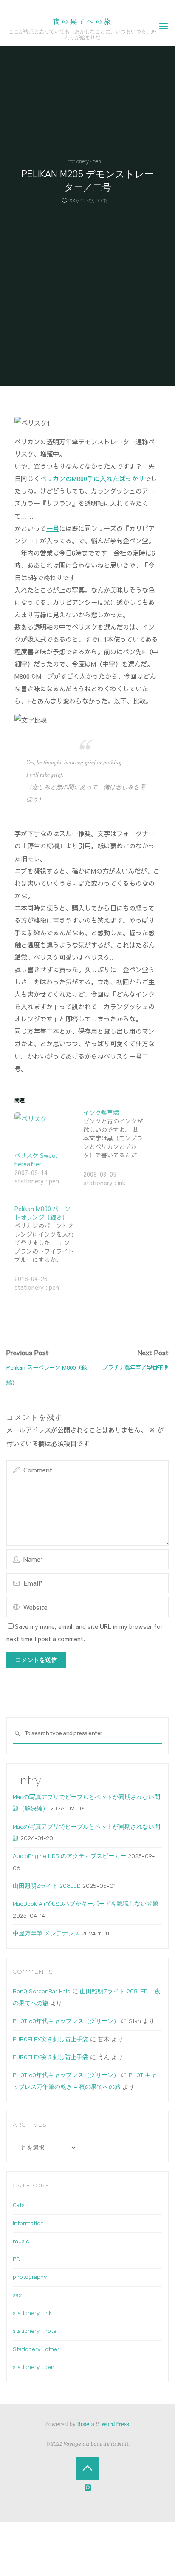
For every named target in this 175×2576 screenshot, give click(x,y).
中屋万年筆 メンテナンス (46, 1933)
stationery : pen (84, 161)
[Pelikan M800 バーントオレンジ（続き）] (49, 1253)
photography (30, 2277)
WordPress (115, 2424)
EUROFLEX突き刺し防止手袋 (51, 2039)
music (21, 2241)
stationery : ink (32, 2313)
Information (28, 2223)
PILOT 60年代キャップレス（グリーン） (66, 2021)
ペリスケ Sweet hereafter (36, 1160)
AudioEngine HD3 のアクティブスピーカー (69, 1856)
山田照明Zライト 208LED (47, 1886)
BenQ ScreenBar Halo (42, 1991)
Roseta (85, 2424)
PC (16, 2259)
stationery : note (35, 2331)
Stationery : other (36, 2349)
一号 (53, 528)
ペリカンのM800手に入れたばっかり (92, 479)
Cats (19, 2205)
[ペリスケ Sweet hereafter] (45, 1130)
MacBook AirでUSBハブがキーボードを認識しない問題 (86, 1904)
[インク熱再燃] (118, 1153)
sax (17, 2295)
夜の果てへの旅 (82, 21)
